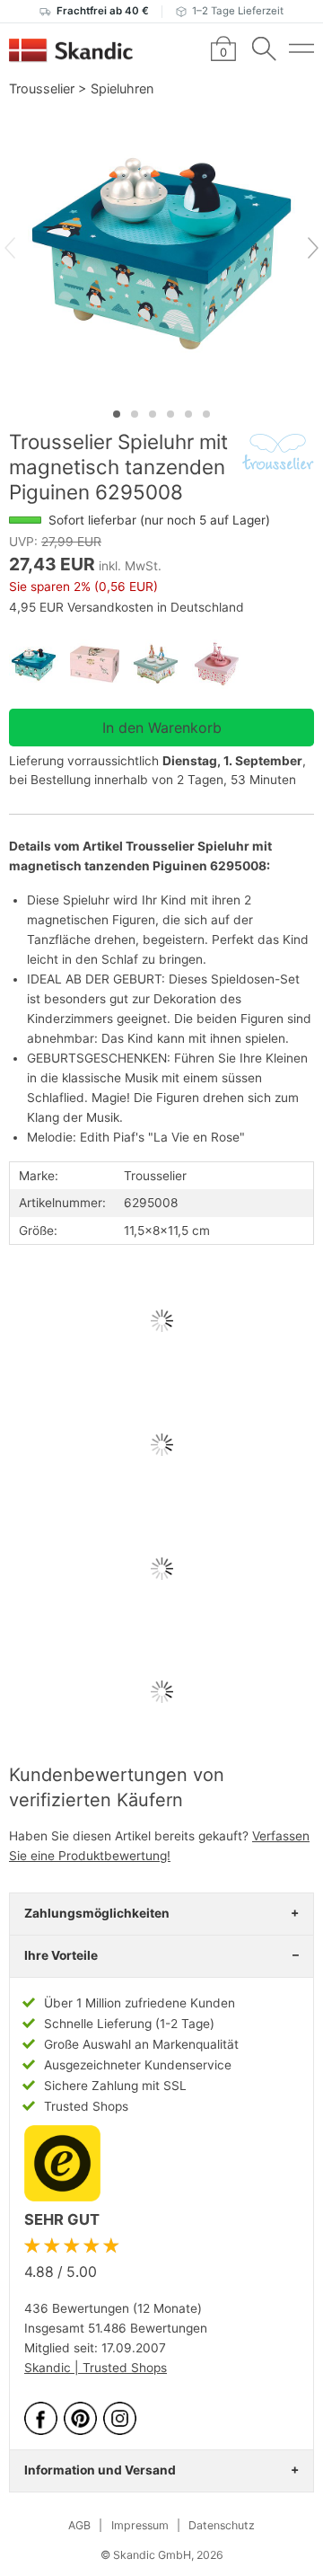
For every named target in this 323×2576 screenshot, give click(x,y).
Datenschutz (222, 2525)
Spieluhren (122, 88)
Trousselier (42, 88)
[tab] (117, 414)
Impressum (140, 2525)
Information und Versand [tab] (100, 2470)
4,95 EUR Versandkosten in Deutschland (127, 607)
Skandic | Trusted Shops (96, 2368)
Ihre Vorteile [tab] (61, 1955)
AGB (79, 2525)
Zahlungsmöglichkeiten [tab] (97, 1913)
